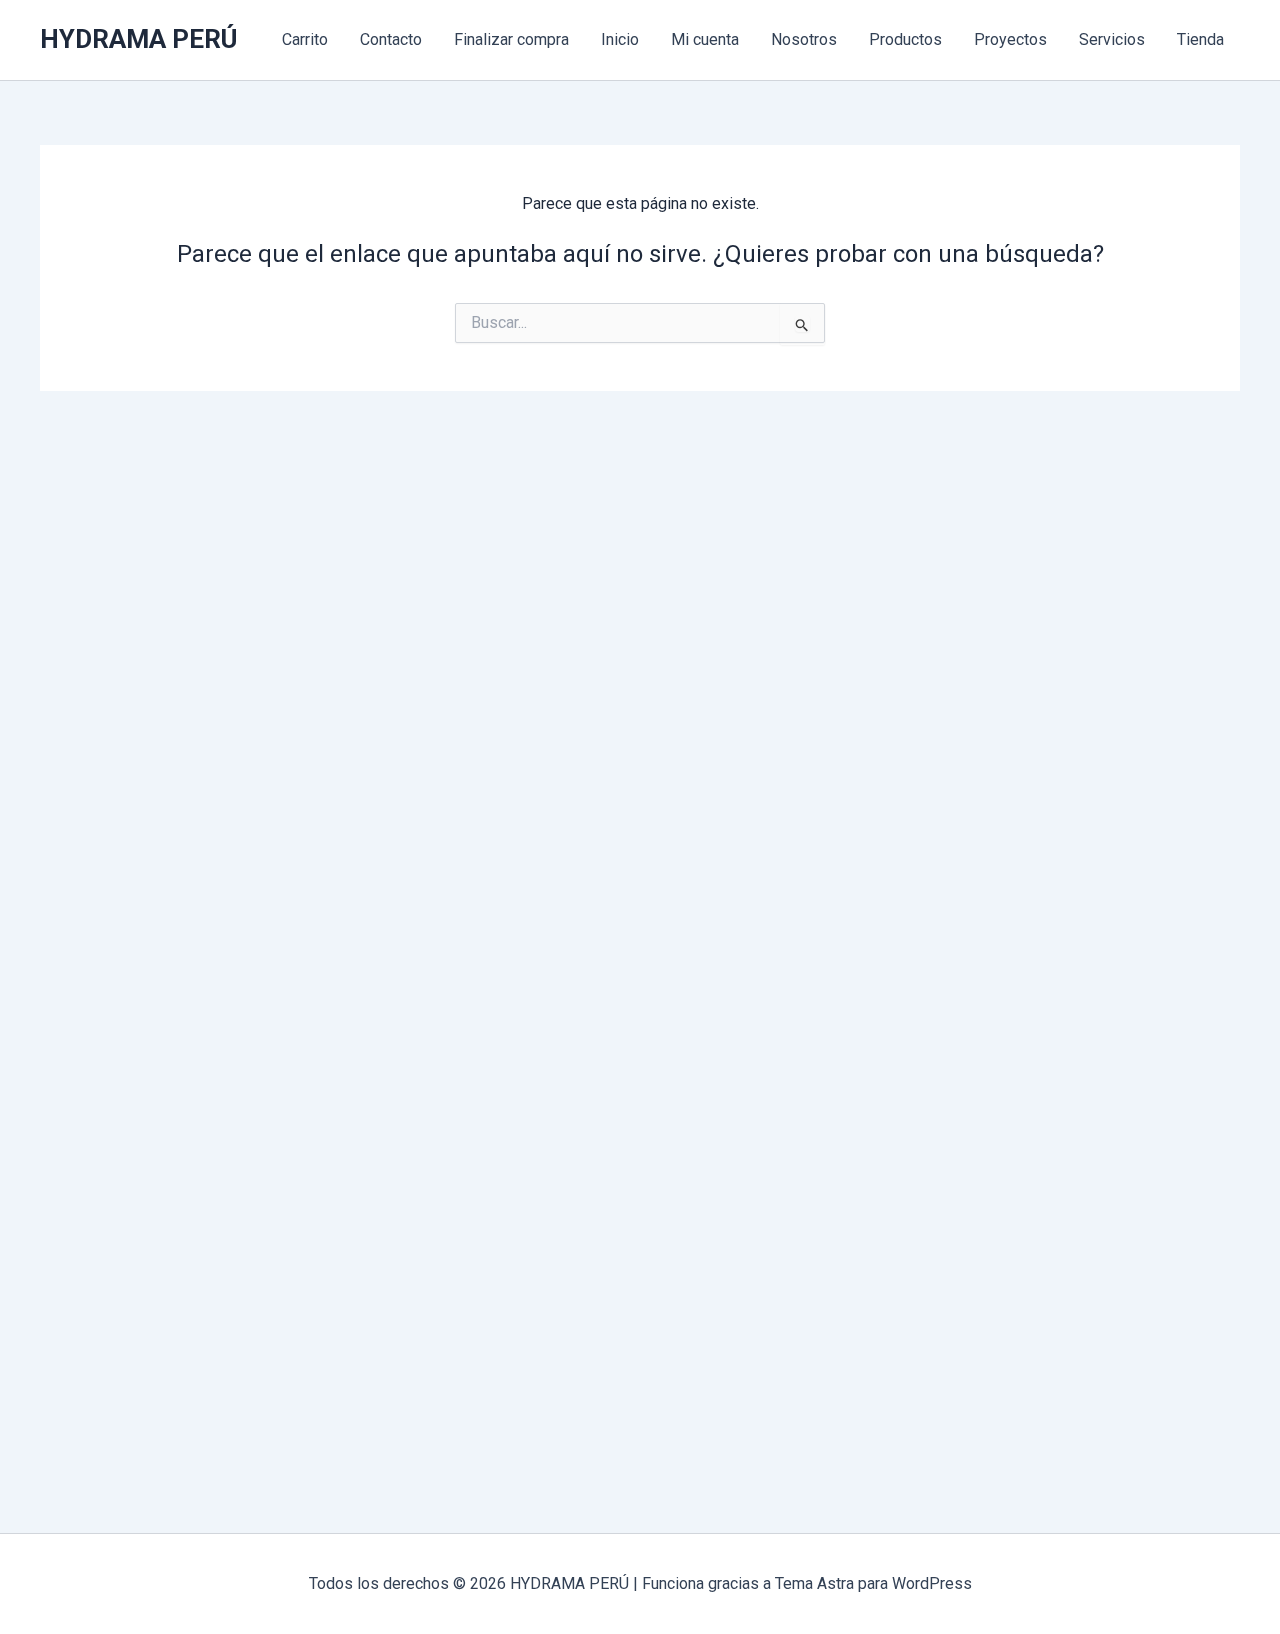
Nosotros (804, 39)
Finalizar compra (511, 39)
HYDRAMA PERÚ (138, 39)
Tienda (1200, 39)
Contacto (391, 39)
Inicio (620, 39)
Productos (905, 39)
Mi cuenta (705, 39)
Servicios (1112, 39)
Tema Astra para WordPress (873, 1583)
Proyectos (1010, 39)
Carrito (305, 39)
